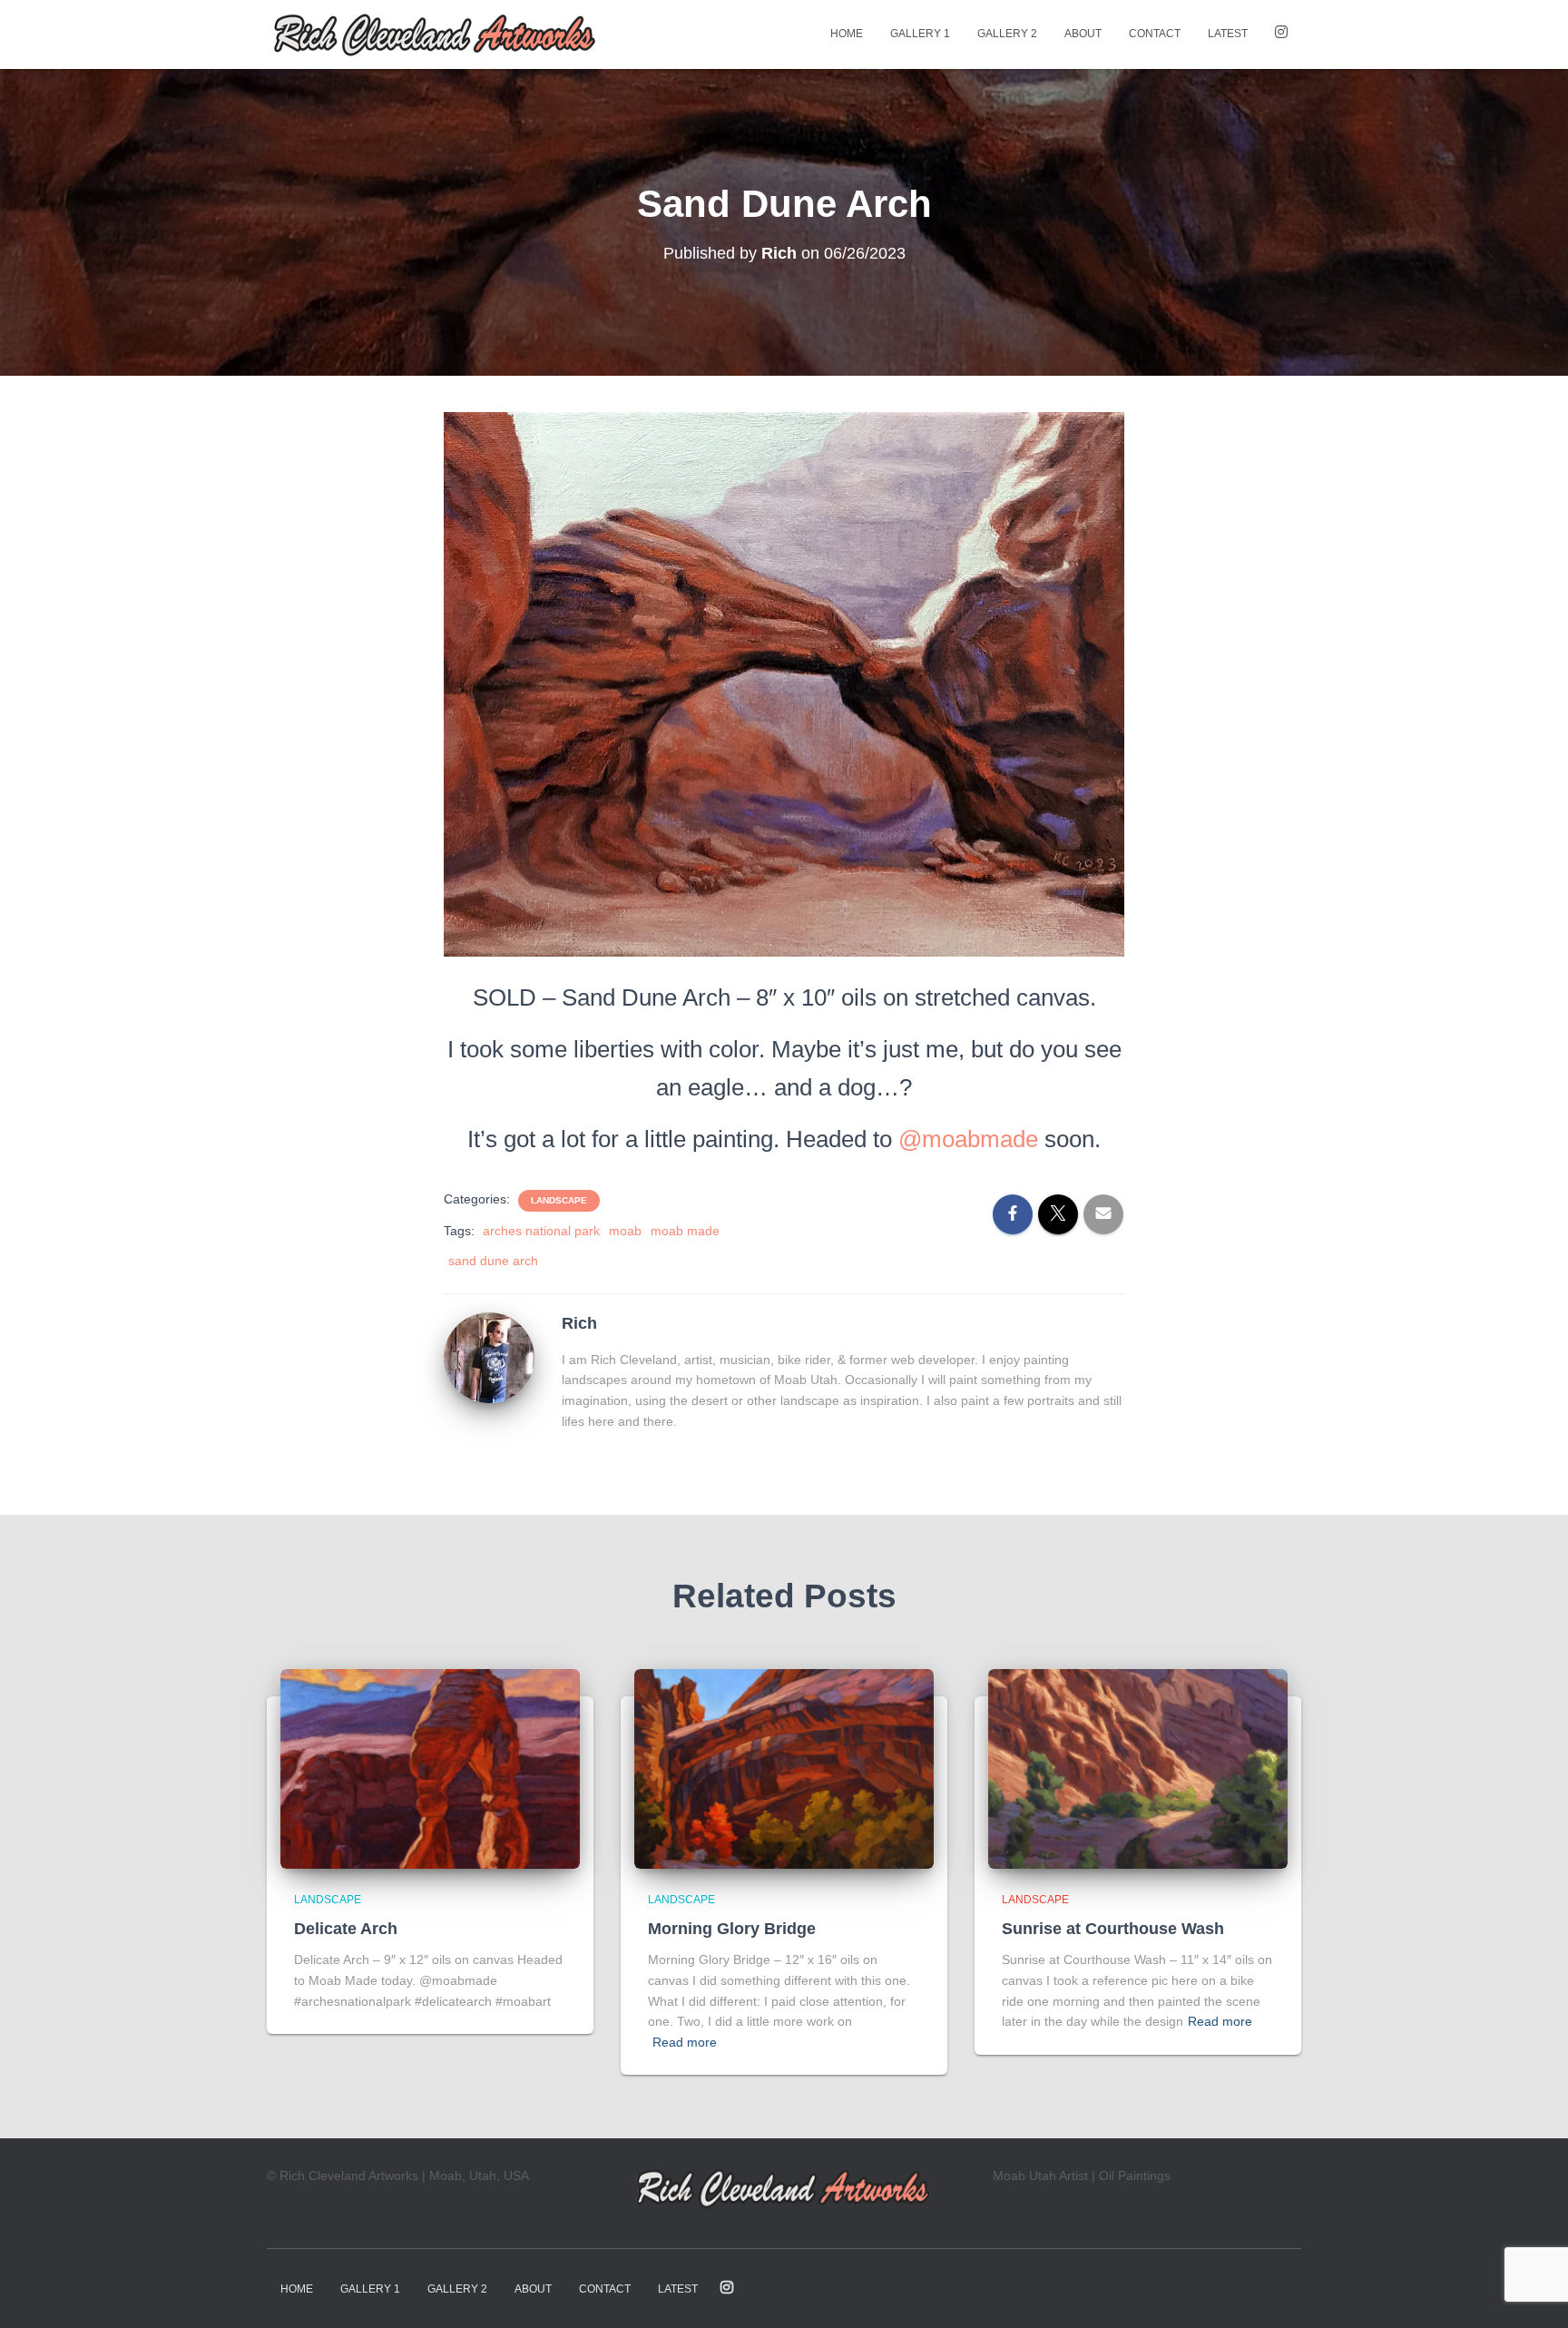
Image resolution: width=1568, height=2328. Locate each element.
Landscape (559, 1200)
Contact (1155, 34)
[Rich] (489, 1357)
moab (625, 1231)
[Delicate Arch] (430, 1767)
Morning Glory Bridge (732, 1929)
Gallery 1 (920, 34)
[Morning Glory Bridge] (784, 1767)
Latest (1228, 34)
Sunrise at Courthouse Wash (1113, 1929)
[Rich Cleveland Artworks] (436, 35)
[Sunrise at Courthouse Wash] (1138, 1767)
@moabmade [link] (968, 1139)
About (1083, 34)
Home (847, 34)
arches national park (541, 1231)
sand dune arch (493, 1261)
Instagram (1281, 34)
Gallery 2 (1007, 34)
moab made (685, 1231)
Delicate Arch (346, 1929)
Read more (685, 2042)
